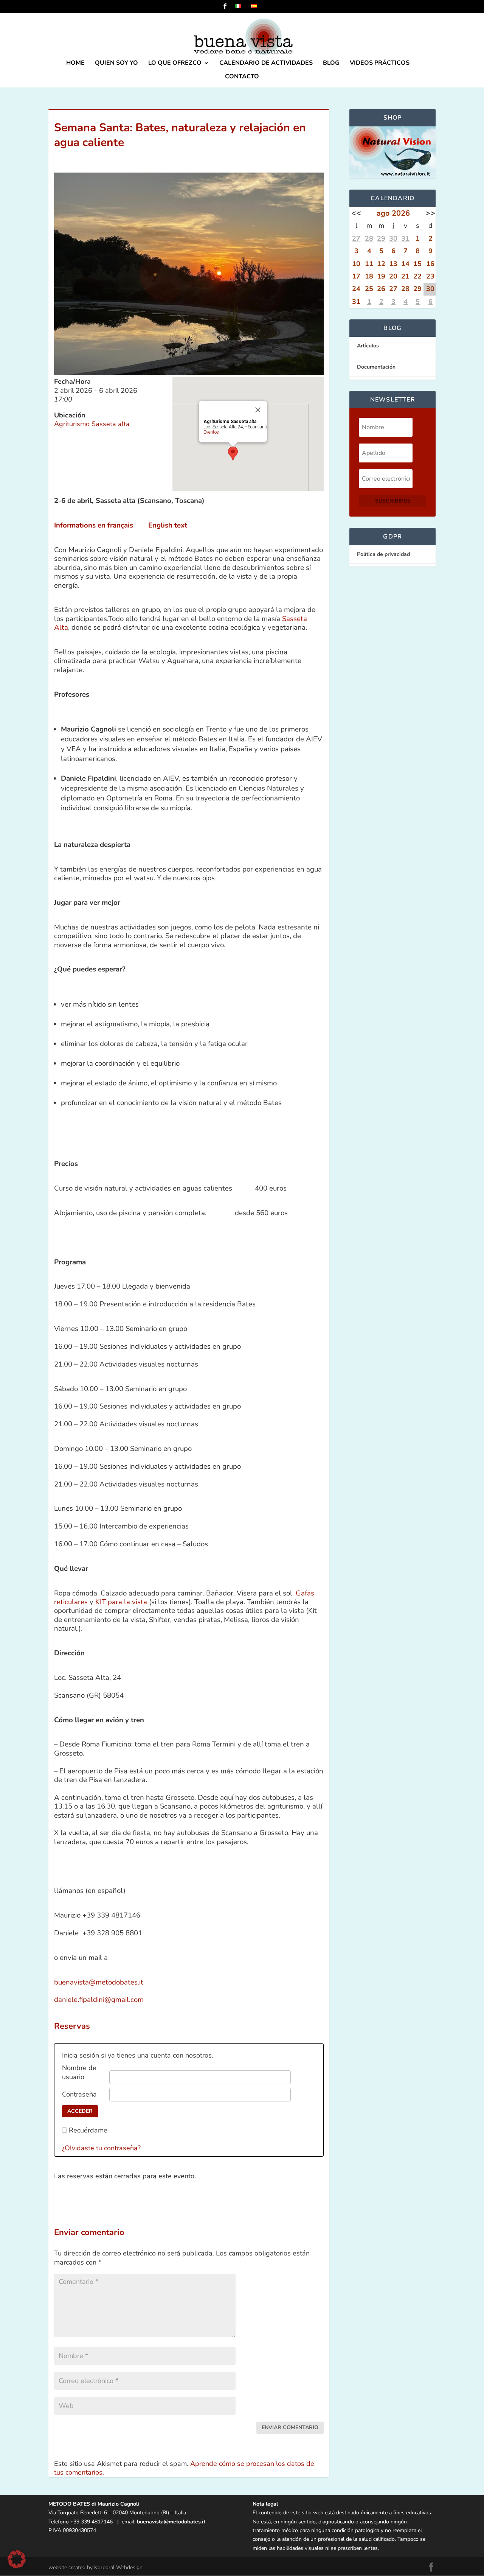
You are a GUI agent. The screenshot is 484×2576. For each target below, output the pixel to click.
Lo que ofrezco (175, 64)
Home (75, 64)
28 (369, 238)
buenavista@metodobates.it (99, 1982)
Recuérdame (88, 2130)
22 (417, 276)
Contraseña (79, 2094)
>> (430, 213)
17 (356, 276)
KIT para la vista (121, 1602)
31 (405, 238)
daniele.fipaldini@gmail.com (99, 2000)
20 (393, 276)
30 (393, 238)
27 (356, 238)
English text (168, 525)
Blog (331, 64)
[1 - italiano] (243, 9)
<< (356, 213)
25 (369, 289)
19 (381, 276)
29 (381, 238)
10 (356, 264)
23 (430, 276)
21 (405, 276)
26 (381, 289)
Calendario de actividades (266, 64)
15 (417, 264)
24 (356, 289)
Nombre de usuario (79, 2072)
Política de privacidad (383, 554)
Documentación (376, 367)
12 (381, 264)
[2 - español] (258, 9)
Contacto (242, 77)
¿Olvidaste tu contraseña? (101, 2148)
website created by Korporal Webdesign (95, 2567)
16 (430, 264)
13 (393, 264)
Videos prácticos (380, 64)
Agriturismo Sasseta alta (92, 424)
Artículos (368, 346)
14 (405, 264)
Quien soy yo (116, 64)
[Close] (258, 410)
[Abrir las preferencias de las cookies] (17, 2566)
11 (369, 264)
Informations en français (94, 525)
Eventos (211, 432)
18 (369, 276)
